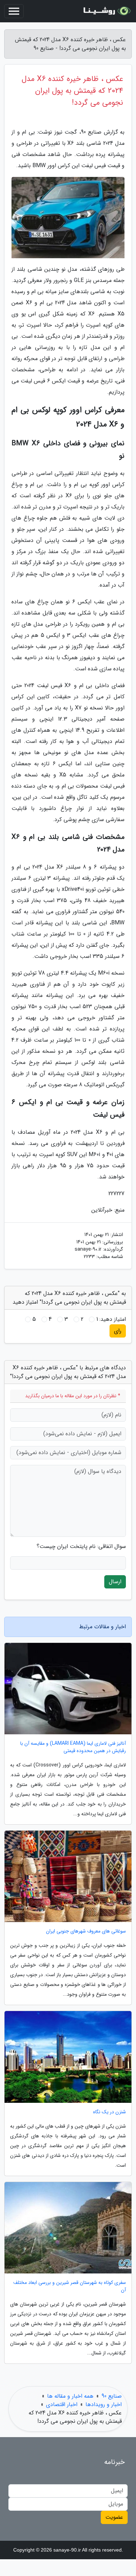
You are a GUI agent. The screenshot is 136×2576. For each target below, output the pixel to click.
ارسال (115, 1582)
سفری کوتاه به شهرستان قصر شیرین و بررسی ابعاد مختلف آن (70, 2286)
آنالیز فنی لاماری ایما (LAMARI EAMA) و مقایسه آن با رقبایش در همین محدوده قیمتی (73, 1747)
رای (118, 1331)
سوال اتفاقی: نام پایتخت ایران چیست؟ (81, 1547)
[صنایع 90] (106, 11)
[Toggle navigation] (14, 11)
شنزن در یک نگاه (109, 2112)
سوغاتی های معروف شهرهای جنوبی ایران (86, 1931)
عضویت (114, 2517)
